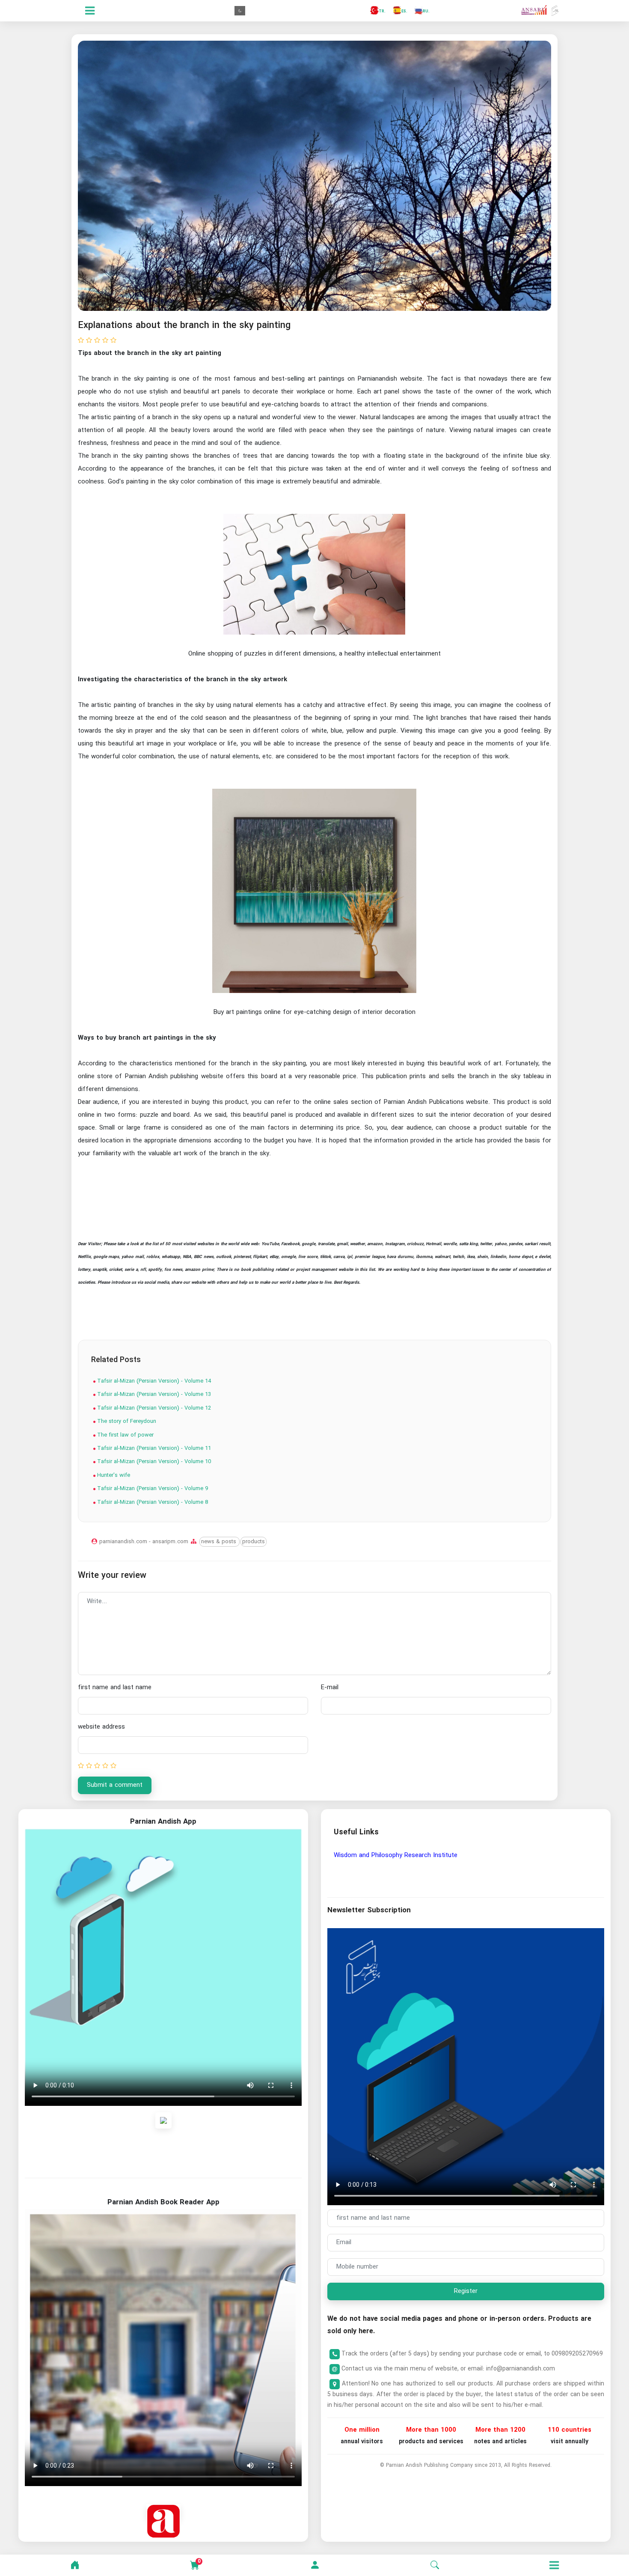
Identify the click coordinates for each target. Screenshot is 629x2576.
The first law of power (125, 1435)
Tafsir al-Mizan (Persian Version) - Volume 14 (153, 1381)
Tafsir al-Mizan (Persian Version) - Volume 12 (153, 1408)
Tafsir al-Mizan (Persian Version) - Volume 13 (153, 1394)
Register (466, 2291)
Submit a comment (115, 1785)
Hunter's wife (113, 1475)
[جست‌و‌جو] (435, 2565)
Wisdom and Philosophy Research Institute (396, 1855)
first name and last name (115, 1688)
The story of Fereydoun (126, 1421)
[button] (315, 2565)
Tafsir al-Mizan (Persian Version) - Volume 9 (152, 1489)
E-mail (330, 1688)
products (254, 1542)
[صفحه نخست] (75, 2565)
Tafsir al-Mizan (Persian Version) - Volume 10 (153, 1462)
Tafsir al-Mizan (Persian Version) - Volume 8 (152, 1502)
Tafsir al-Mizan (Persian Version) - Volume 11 (153, 1448)
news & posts (220, 1542)
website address (101, 1727)
